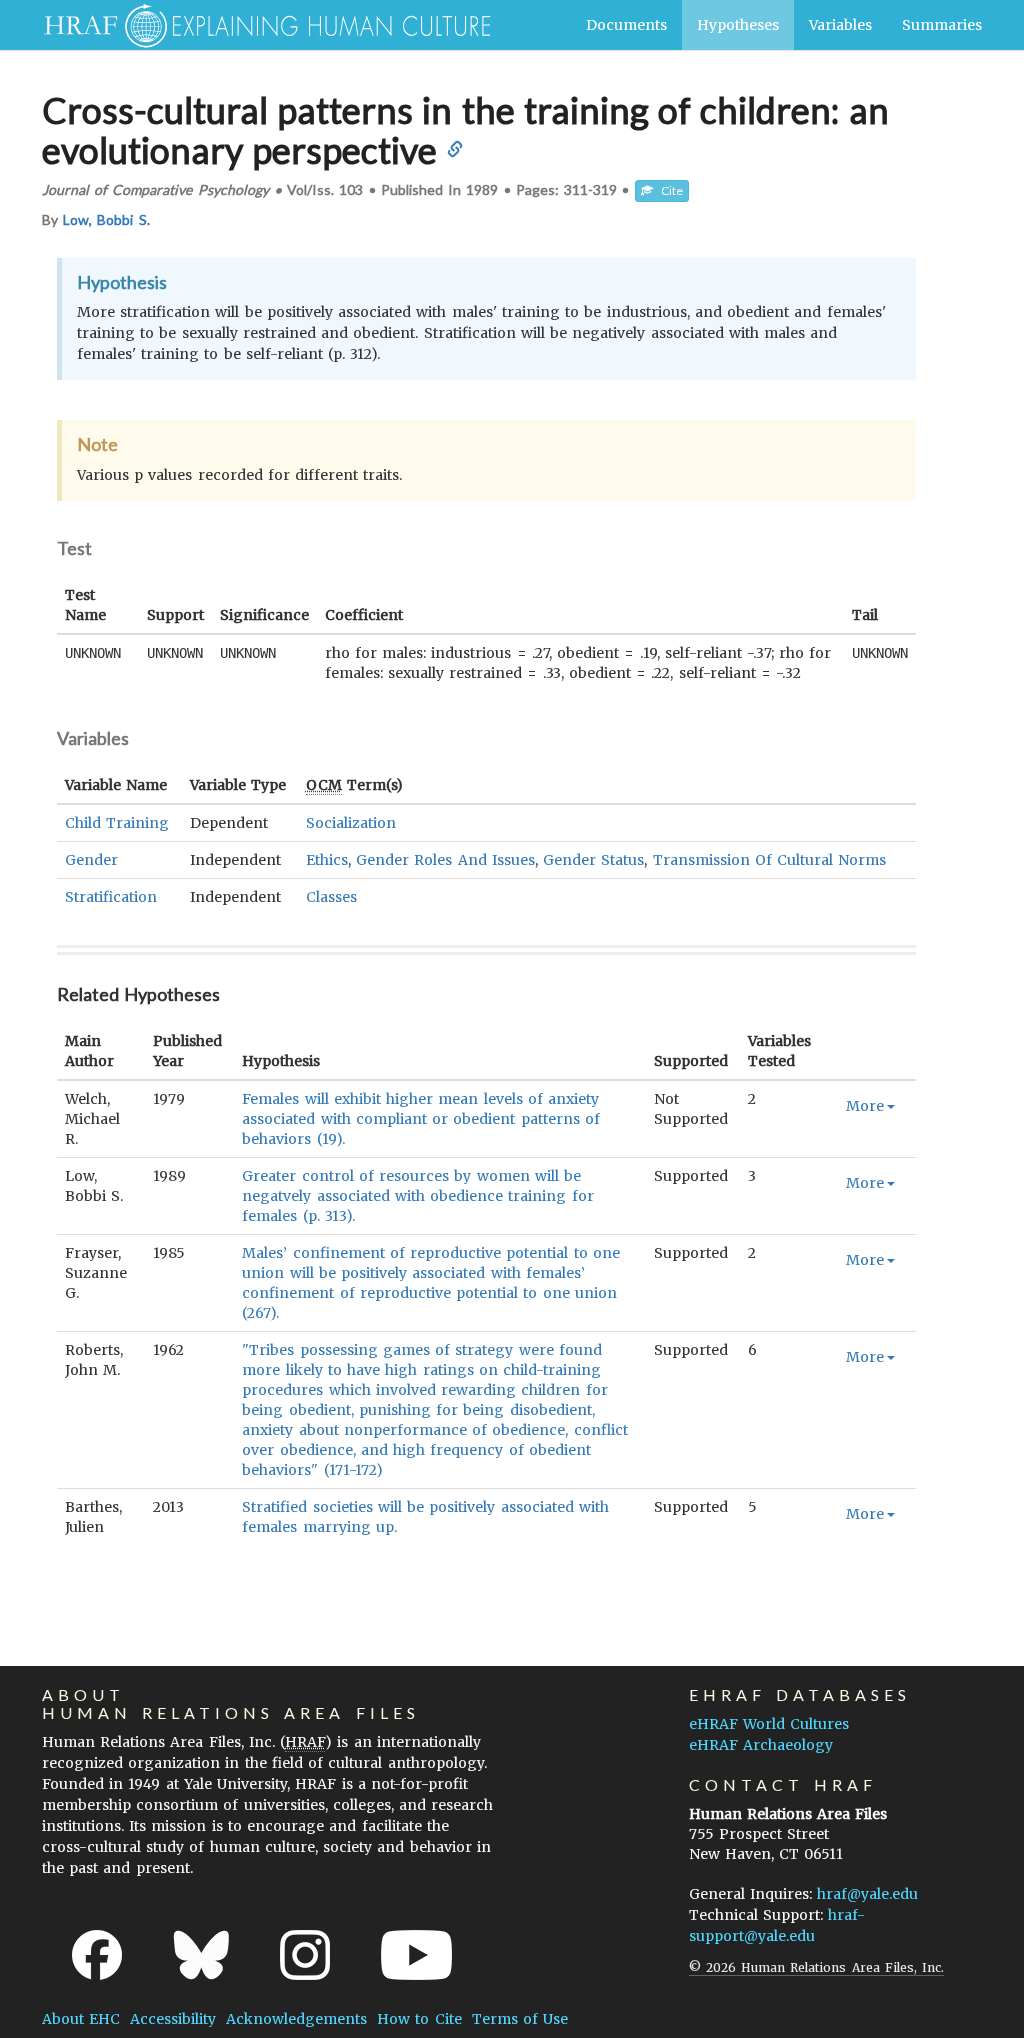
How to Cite (419, 2019)
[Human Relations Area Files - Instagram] (305, 1955)
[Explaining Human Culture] (259, 25)
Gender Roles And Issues (445, 860)
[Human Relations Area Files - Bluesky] (201, 1955)
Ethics (327, 860)
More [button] (865, 1106)
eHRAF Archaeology (761, 1745)
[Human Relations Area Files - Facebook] (97, 1955)
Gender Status (593, 860)
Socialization (351, 823)
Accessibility (173, 2019)
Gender (91, 860)
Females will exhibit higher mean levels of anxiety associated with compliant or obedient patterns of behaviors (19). (420, 1119)
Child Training (117, 823)
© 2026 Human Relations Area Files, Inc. (816, 1967)
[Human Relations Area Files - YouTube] (416, 1955)
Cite (668, 190)
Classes (331, 897)
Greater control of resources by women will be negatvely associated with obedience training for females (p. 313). (417, 1196)
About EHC (81, 2019)
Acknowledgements (296, 2019)
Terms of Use (520, 2019)
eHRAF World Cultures (769, 1724)
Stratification (111, 897)
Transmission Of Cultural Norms (770, 860)
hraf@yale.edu (867, 1894)
